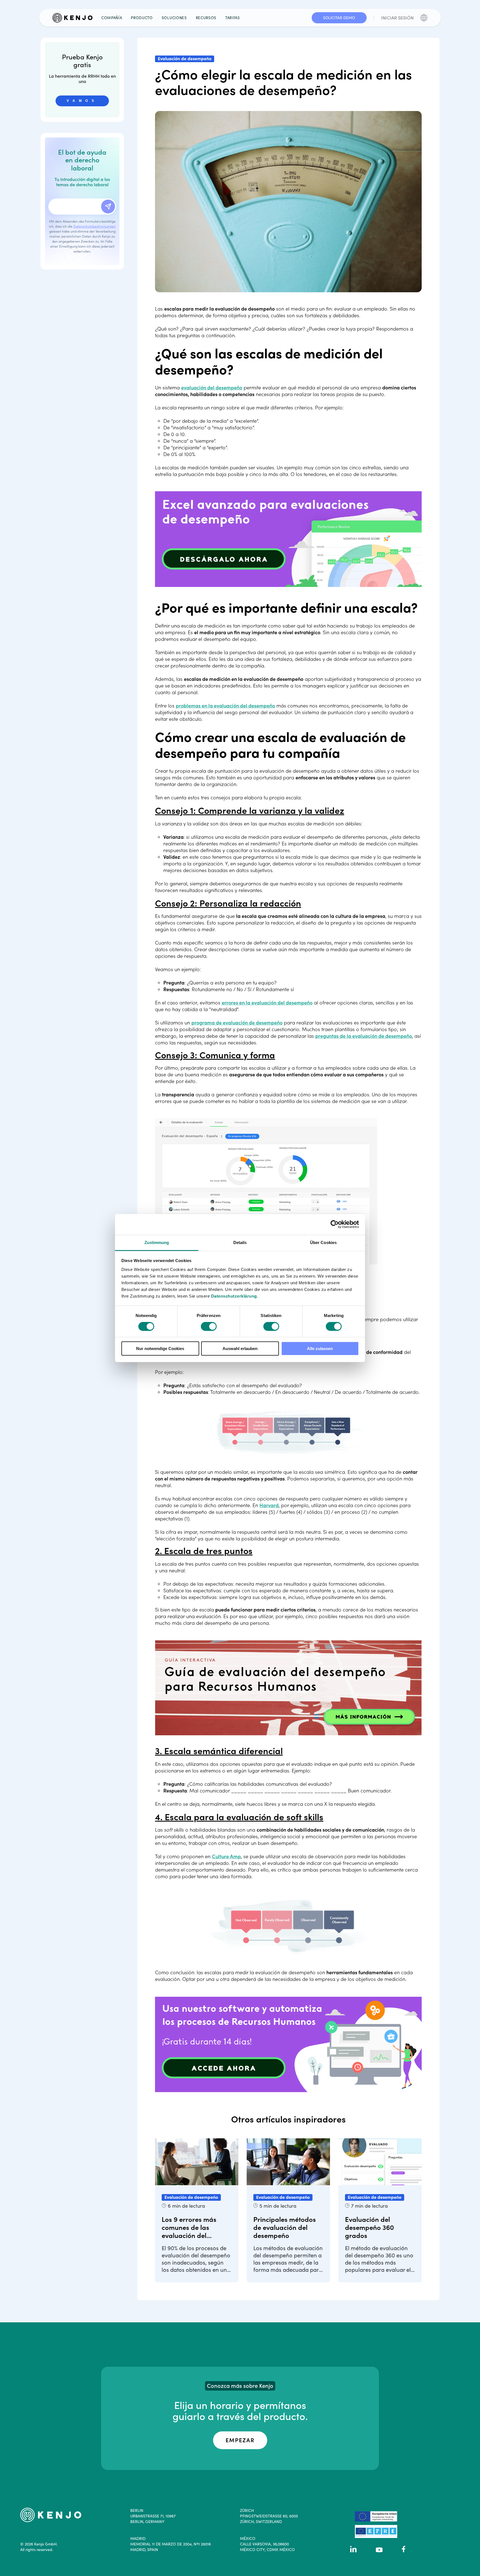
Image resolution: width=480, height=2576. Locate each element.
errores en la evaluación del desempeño (267, 1003)
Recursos (206, 18)
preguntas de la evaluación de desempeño (364, 1036)
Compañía (112, 18)
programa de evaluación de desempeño (237, 1023)
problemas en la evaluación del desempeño (225, 706)
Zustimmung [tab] (157, 1242)
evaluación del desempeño (212, 388)
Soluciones (174, 18)
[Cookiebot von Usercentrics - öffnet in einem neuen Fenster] (335, 1224)
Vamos (82, 101)
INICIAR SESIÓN (397, 18)
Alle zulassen (320, 1349)
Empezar (240, 2440)
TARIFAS (233, 18)
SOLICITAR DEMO (339, 18)
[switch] (209, 1326)
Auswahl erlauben (240, 1349)
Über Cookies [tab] (323, 1242)
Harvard (269, 1505)
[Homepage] (75, 18)
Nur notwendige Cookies (160, 1349)
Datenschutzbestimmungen (94, 226)
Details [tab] (240, 1242)
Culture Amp (226, 1856)
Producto (142, 18)
